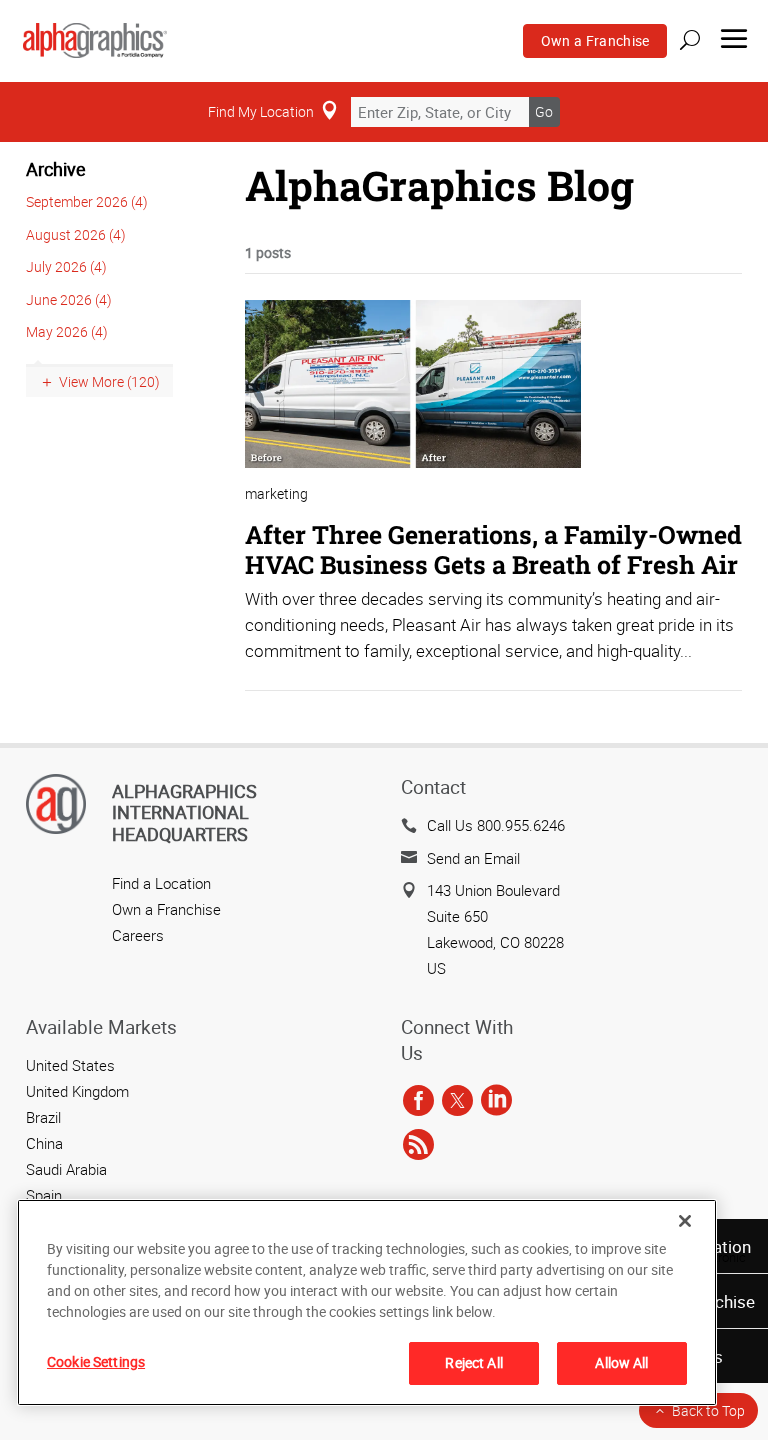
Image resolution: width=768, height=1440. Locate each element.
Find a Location (161, 883)
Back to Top (708, 1410)
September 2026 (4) (87, 201)
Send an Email (473, 858)
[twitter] (457, 1101)
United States (70, 1065)
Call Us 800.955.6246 (496, 825)
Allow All (621, 1362)
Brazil (43, 1117)
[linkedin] (496, 1101)
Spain (44, 1195)
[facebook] (418, 1101)
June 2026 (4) (69, 299)
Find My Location (261, 111)
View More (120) (109, 381)
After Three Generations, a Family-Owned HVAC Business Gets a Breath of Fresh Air (493, 549)
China (44, 1143)
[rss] (418, 1145)
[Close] (685, 1221)
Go (544, 111)
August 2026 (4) (76, 234)
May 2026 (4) (67, 331)
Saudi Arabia (66, 1169)
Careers (138, 935)
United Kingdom (77, 1091)
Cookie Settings (96, 1361)
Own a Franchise (595, 40)
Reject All (473, 1362)
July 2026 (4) (66, 266)
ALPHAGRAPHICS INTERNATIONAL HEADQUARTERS (184, 812)
